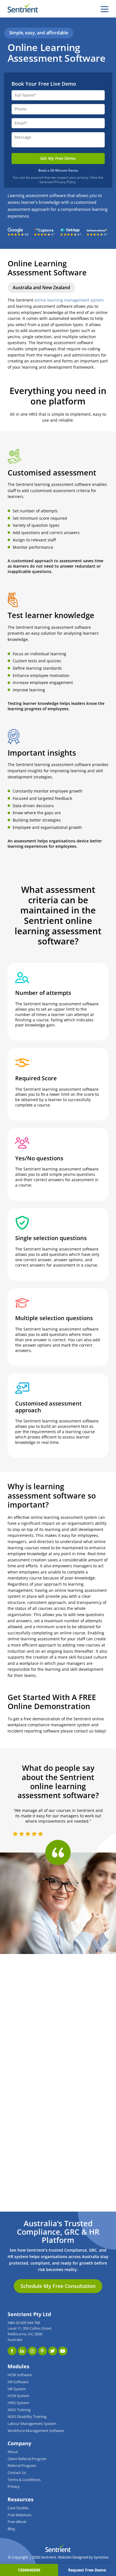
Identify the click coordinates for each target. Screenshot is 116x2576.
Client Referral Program (27, 2459)
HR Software (18, 2382)
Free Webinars (20, 2515)
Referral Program (22, 2466)
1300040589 (29, 2570)
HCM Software (20, 2375)
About (13, 2452)
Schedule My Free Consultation (58, 2286)
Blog (11, 2529)
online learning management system (69, 300)
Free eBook (17, 2522)
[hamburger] (105, 9)
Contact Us (17, 2473)
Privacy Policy (65, 182)
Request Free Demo (87, 2570)
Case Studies (18, 2508)
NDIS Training (19, 2410)
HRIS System (18, 2403)
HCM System (18, 2396)
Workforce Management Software (36, 2431)
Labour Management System (32, 2424)
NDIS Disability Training (27, 2417)
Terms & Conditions (24, 2480)
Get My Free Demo (58, 158)
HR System (17, 2389)
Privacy (14, 2487)
